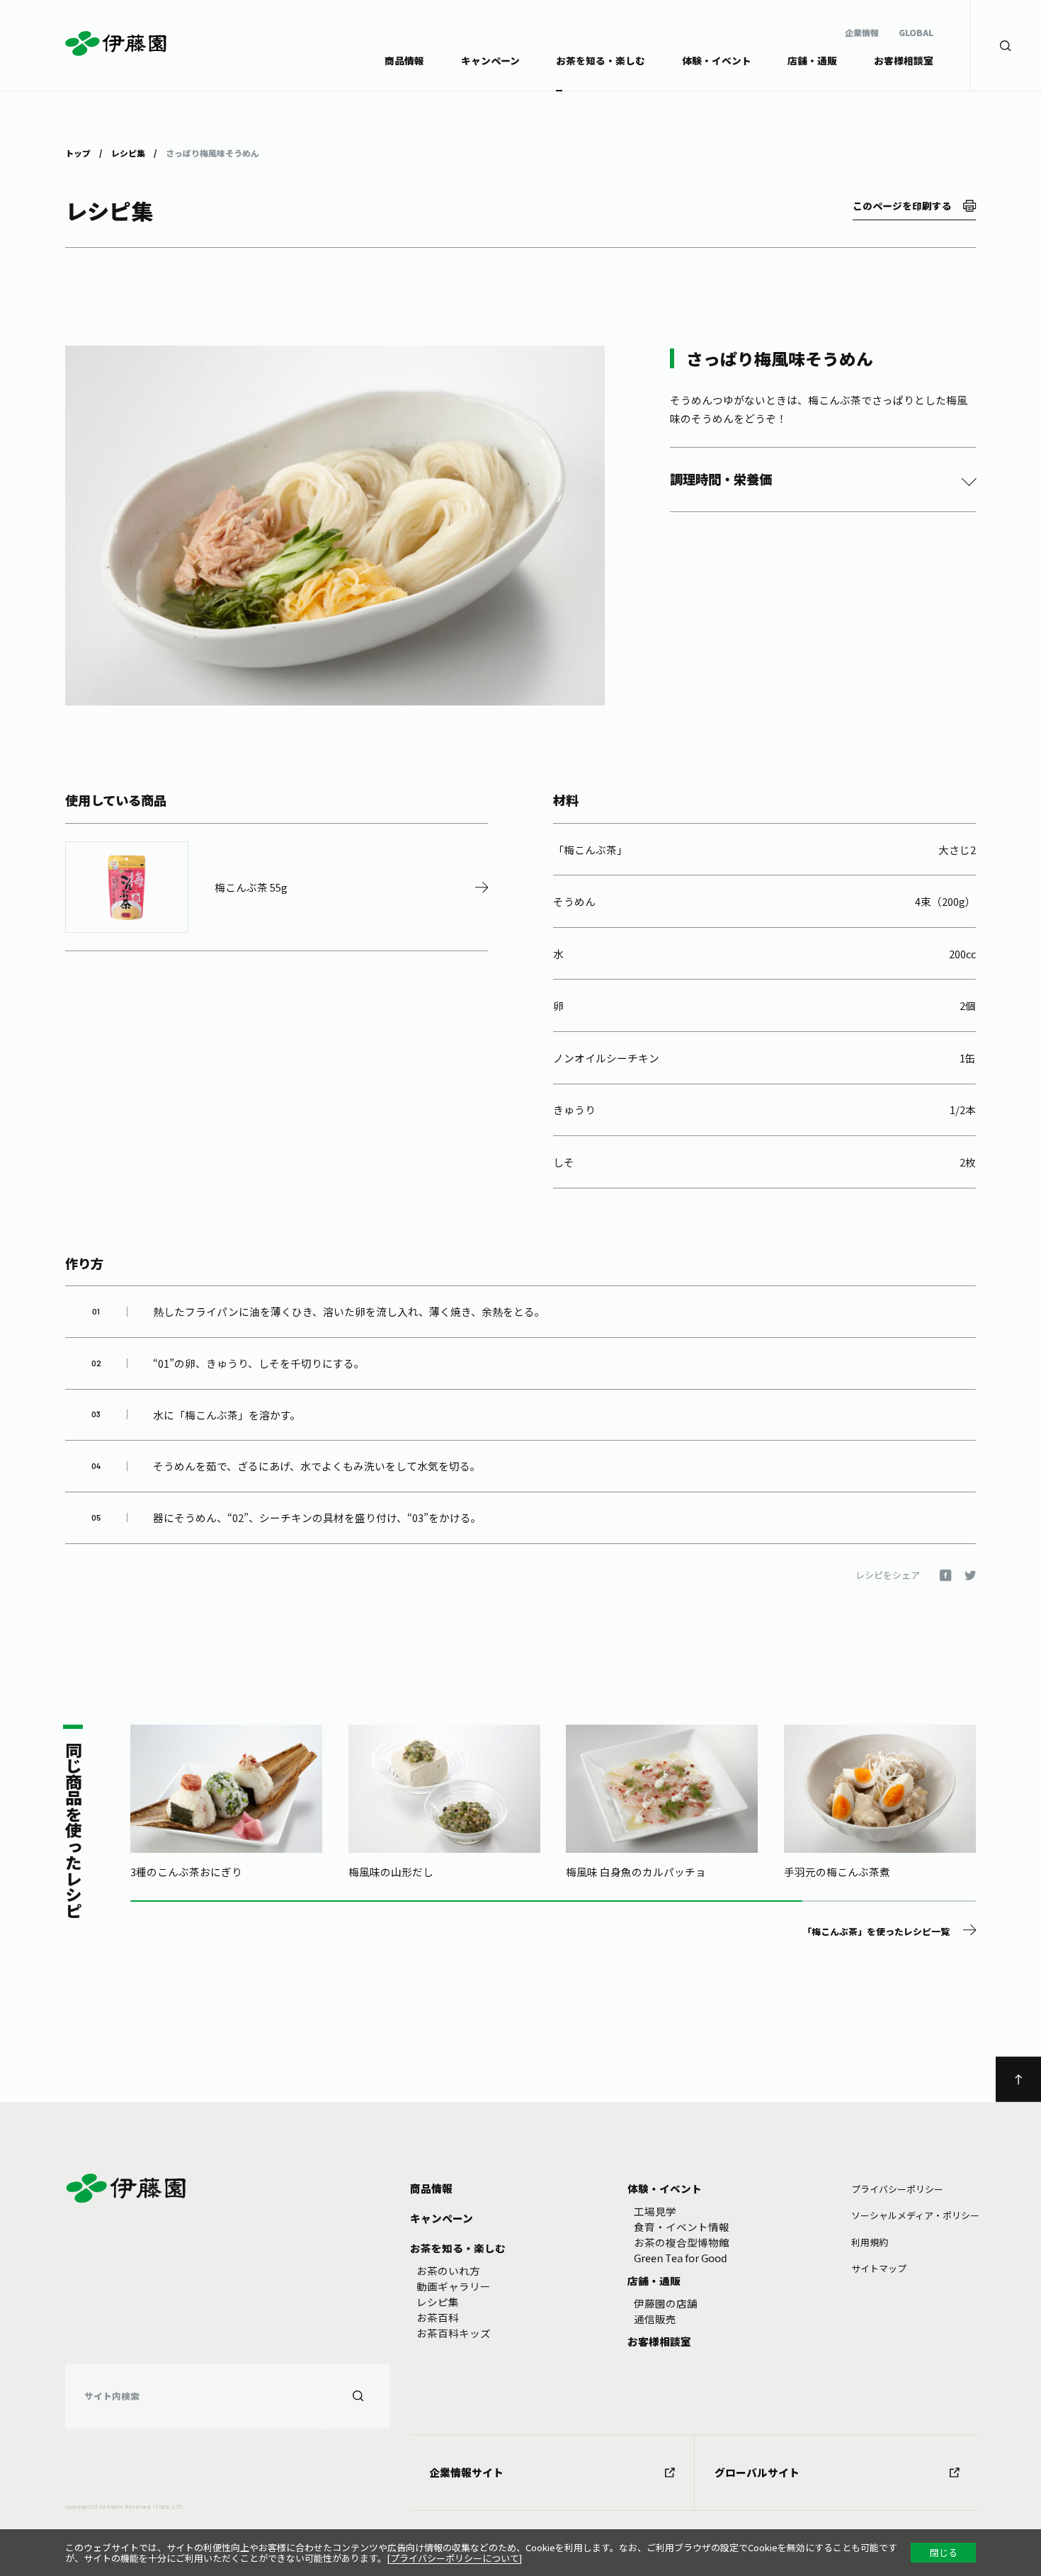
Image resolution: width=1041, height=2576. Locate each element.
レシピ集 (128, 152)
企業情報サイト (466, 2472)
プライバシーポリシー (897, 2189)
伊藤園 (116, 44)
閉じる (944, 2552)
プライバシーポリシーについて (455, 2558)
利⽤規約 (870, 2242)
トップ (78, 152)
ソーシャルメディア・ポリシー (915, 2215)
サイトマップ (879, 2268)
